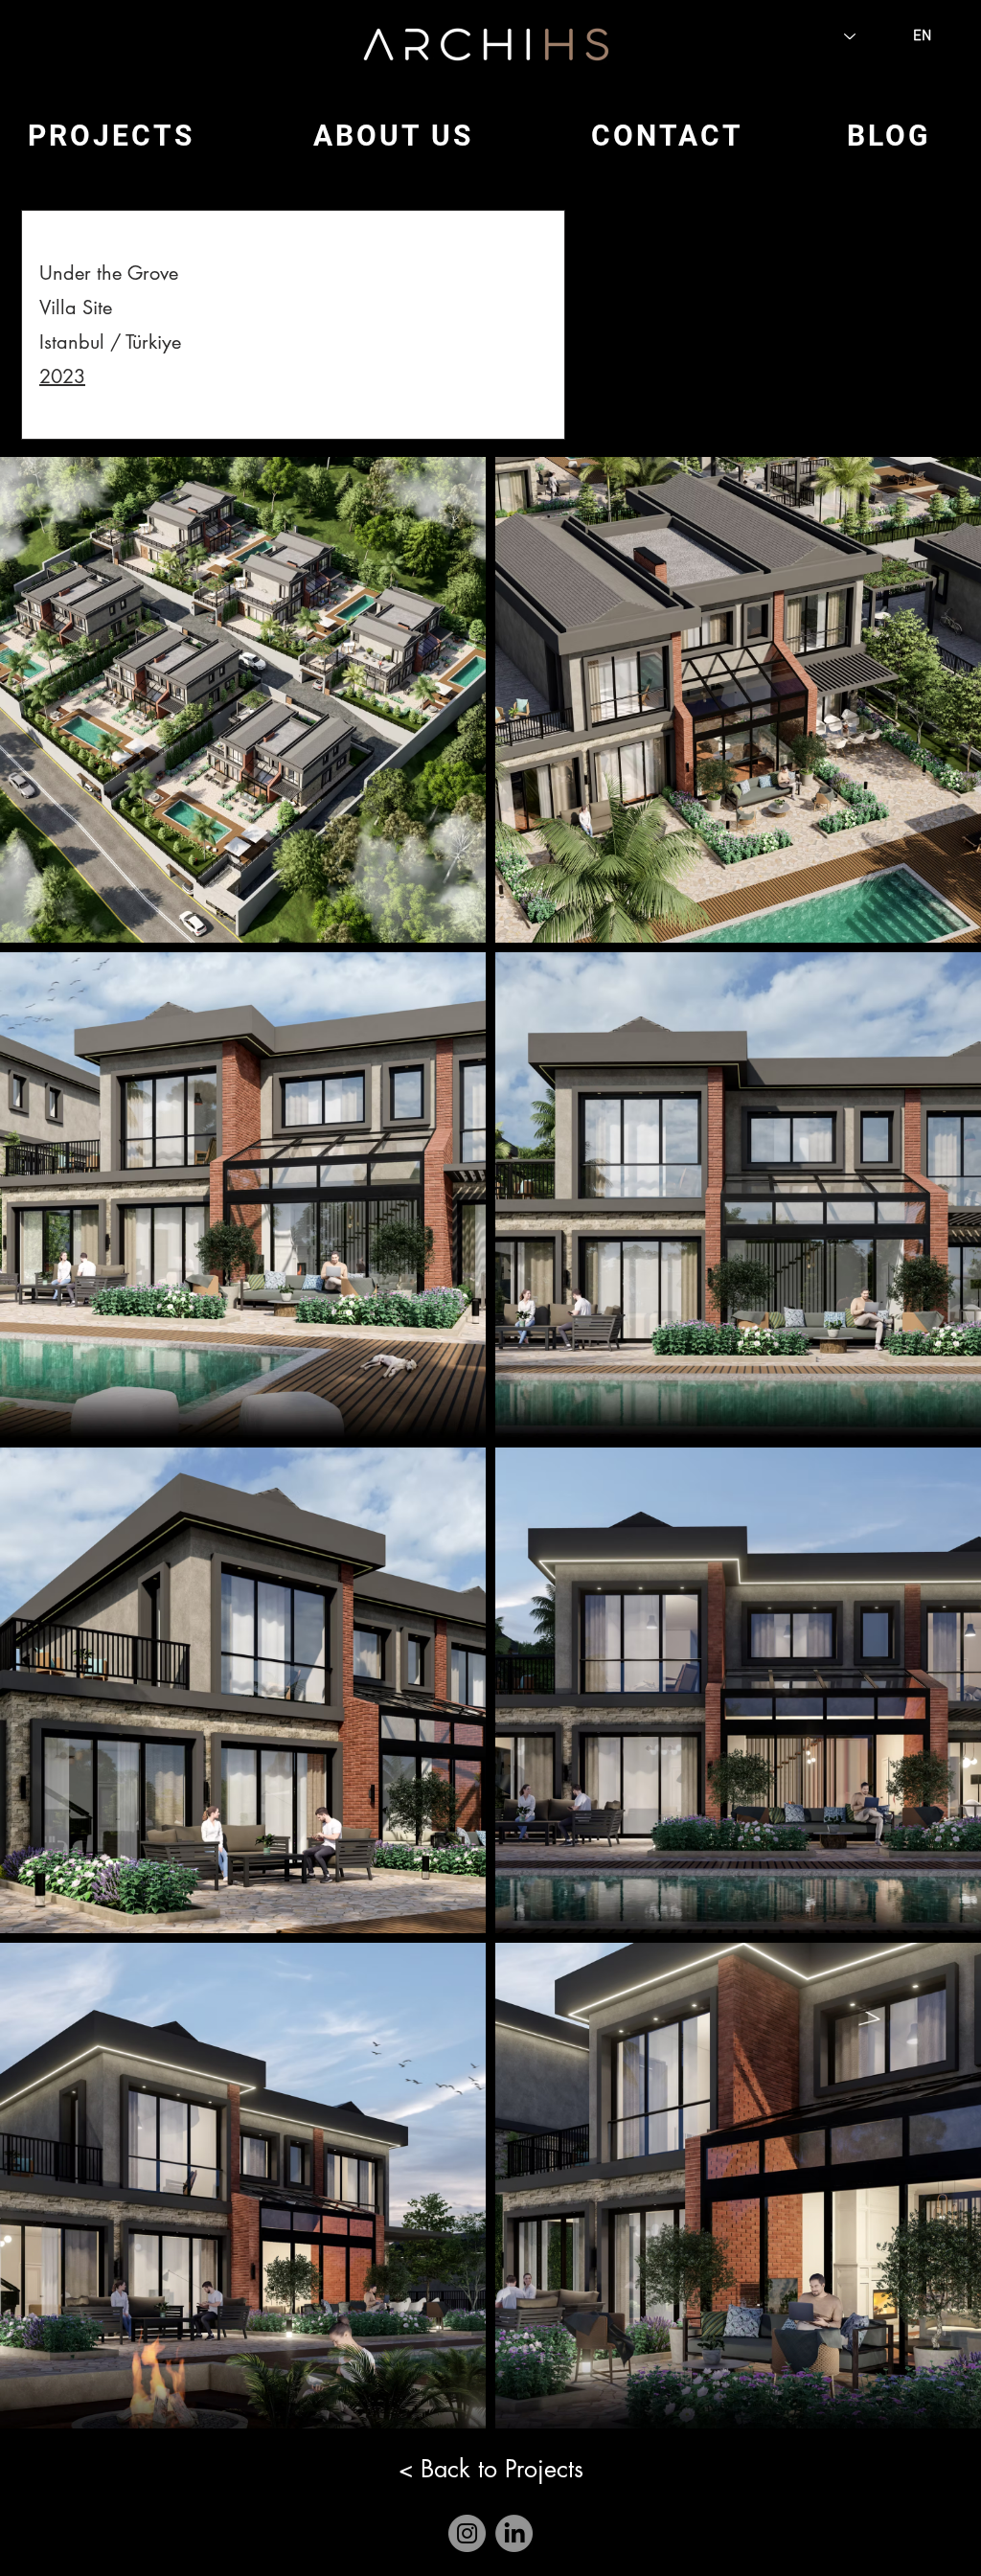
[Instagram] (467, 2533)
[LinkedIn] (514, 2533)
